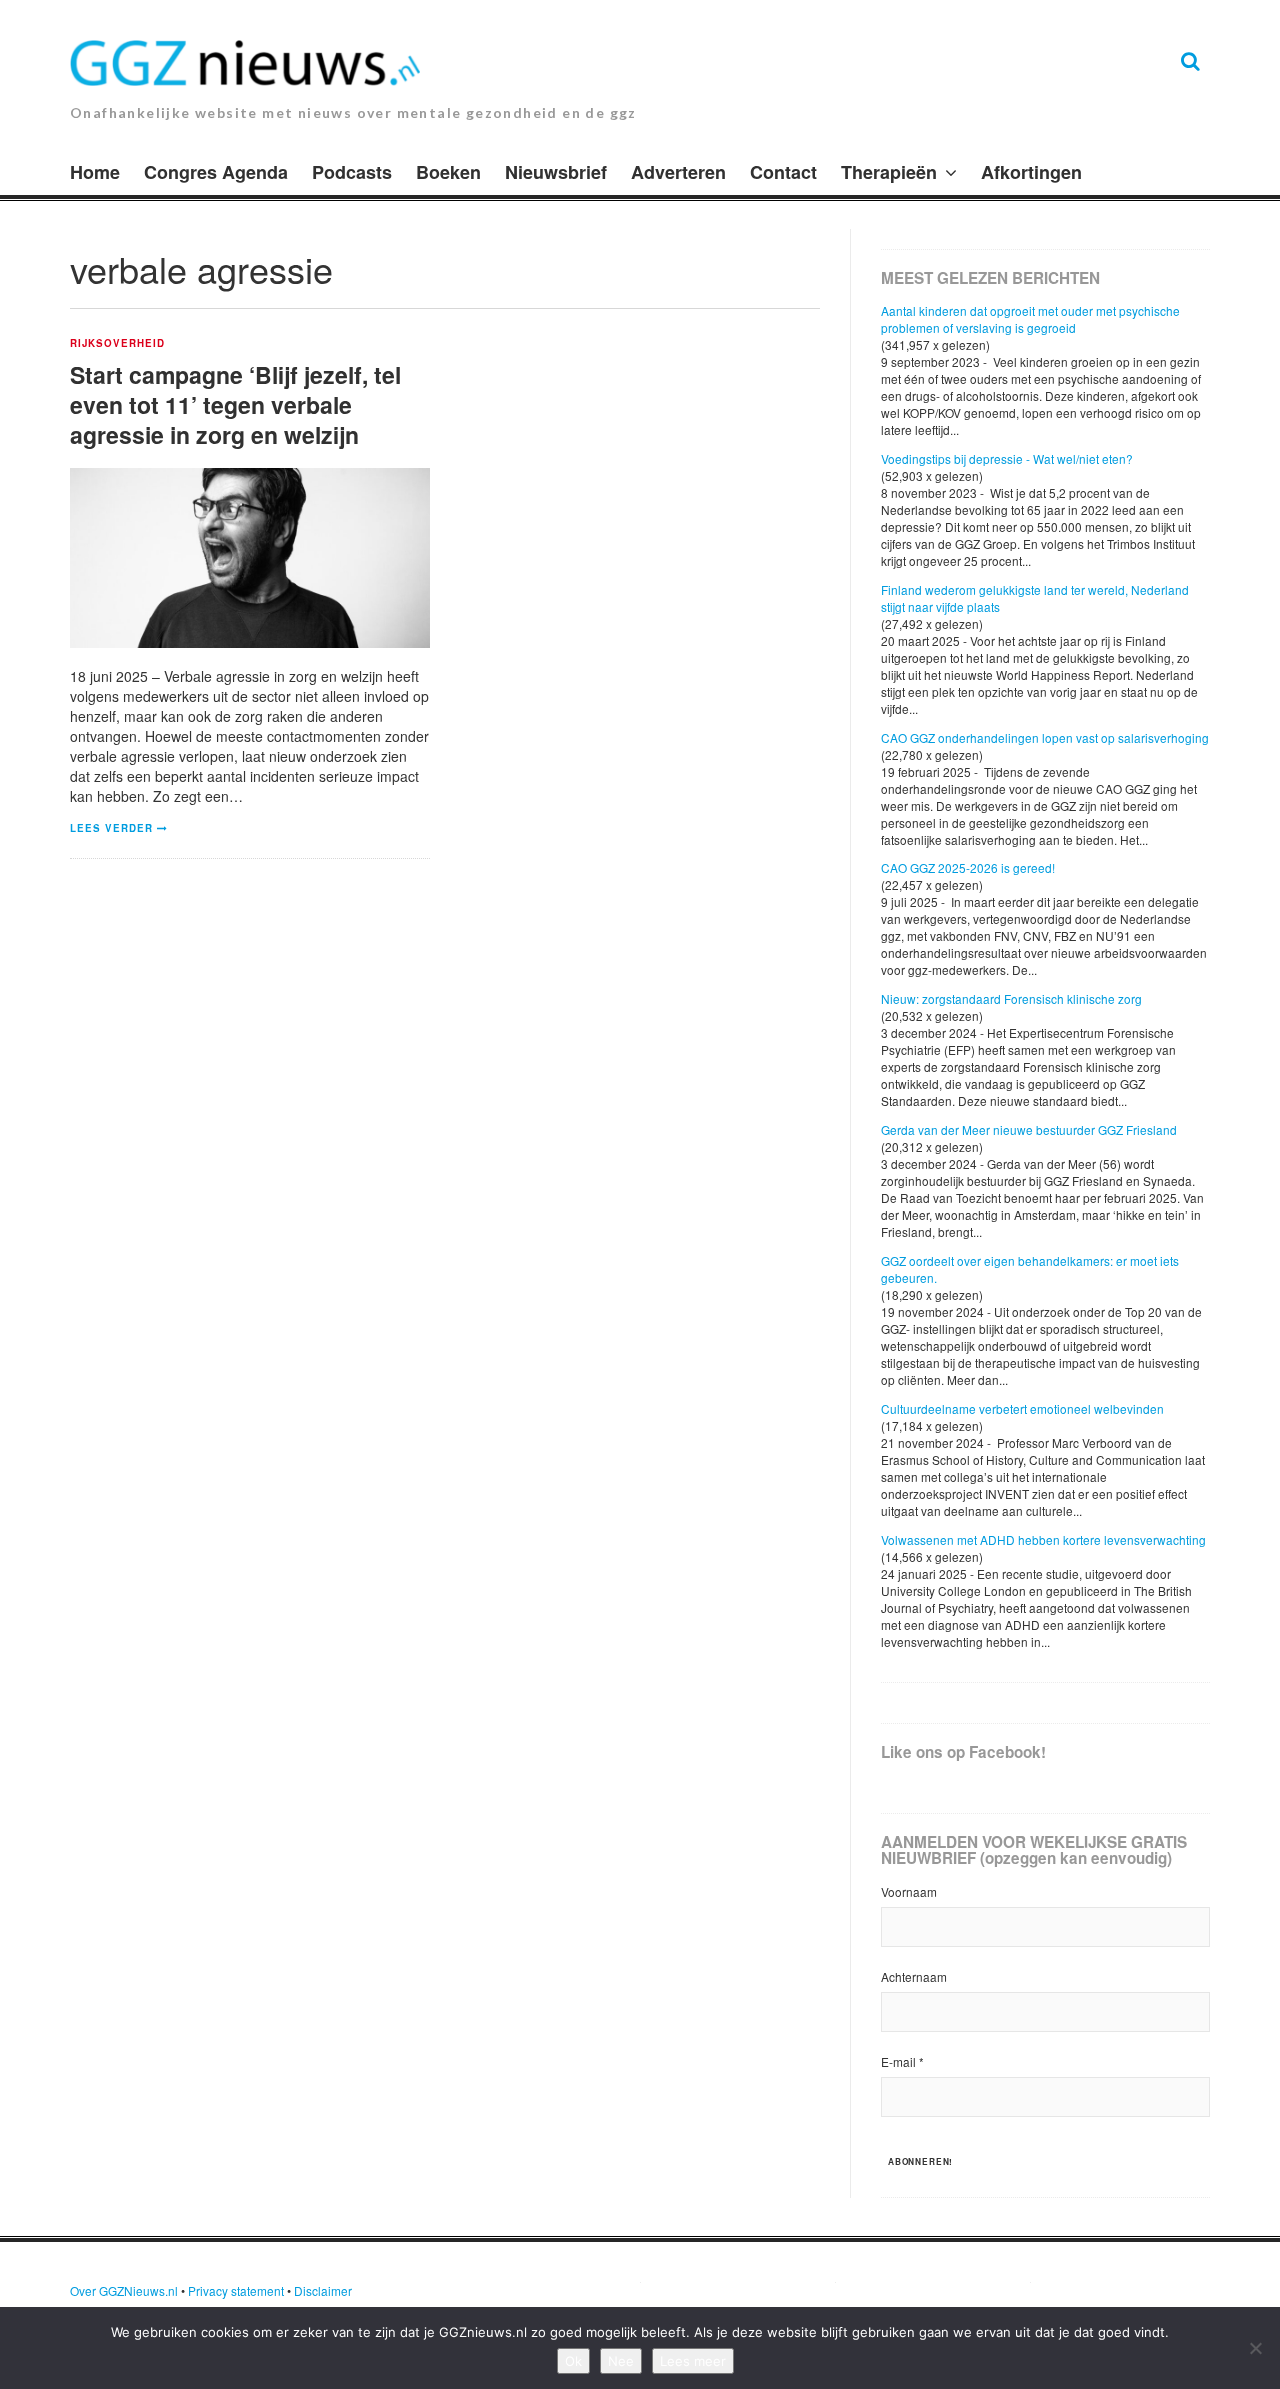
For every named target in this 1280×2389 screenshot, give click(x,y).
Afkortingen (1031, 172)
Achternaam (914, 1976)
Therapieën (889, 172)
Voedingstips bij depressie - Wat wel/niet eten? (1007, 458)
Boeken (448, 172)
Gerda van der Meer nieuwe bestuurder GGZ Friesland (1029, 1129)
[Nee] (1255, 2348)
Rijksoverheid (117, 344)
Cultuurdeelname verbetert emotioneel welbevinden (1022, 1408)
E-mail (902, 2061)
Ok (573, 2361)
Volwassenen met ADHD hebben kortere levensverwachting (1043, 1539)
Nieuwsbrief (556, 172)
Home (95, 172)
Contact (783, 172)
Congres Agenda (216, 172)
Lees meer (693, 2361)
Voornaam (909, 1891)
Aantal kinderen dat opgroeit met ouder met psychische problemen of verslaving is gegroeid (1030, 319)
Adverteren (678, 172)
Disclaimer (323, 2290)
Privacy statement (236, 2290)
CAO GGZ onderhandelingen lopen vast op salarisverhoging (1045, 737)
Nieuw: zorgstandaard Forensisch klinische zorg (1011, 998)
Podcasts (352, 172)
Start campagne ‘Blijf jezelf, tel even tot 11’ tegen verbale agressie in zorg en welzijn (235, 404)
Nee (621, 2361)
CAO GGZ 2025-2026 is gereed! (968, 867)
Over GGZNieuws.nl (124, 2290)
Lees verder (111, 828)
